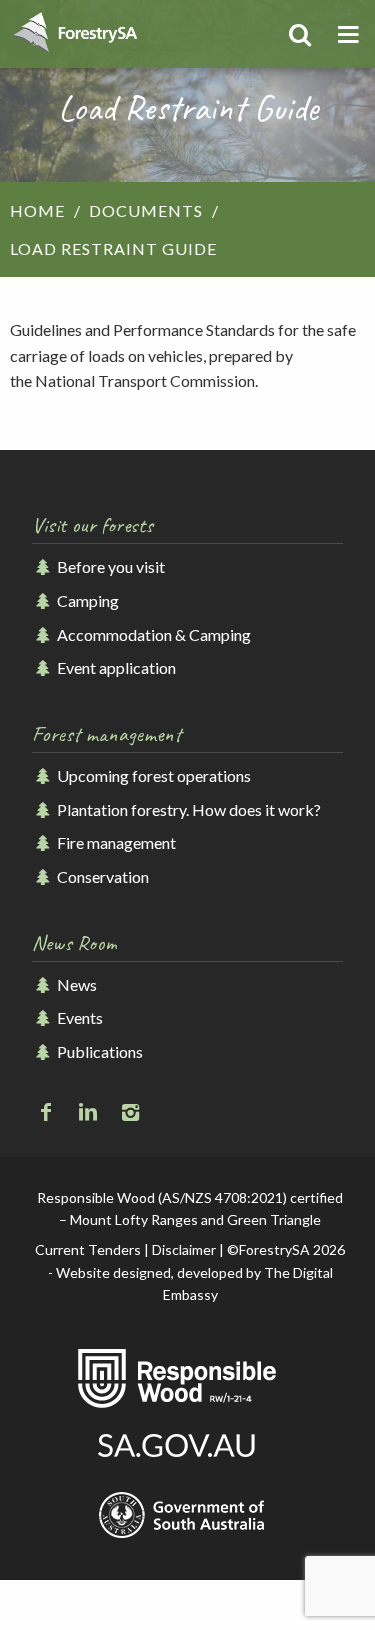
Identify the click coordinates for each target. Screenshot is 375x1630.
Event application (115, 667)
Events (78, 1017)
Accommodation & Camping (152, 634)
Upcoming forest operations (152, 775)
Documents (146, 210)
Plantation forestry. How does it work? (187, 809)
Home (37, 210)
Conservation (101, 876)
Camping (86, 600)
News (75, 984)
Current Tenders (88, 1249)
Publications (98, 1051)
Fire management (115, 842)
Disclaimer (184, 1249)
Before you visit (109, 566)
